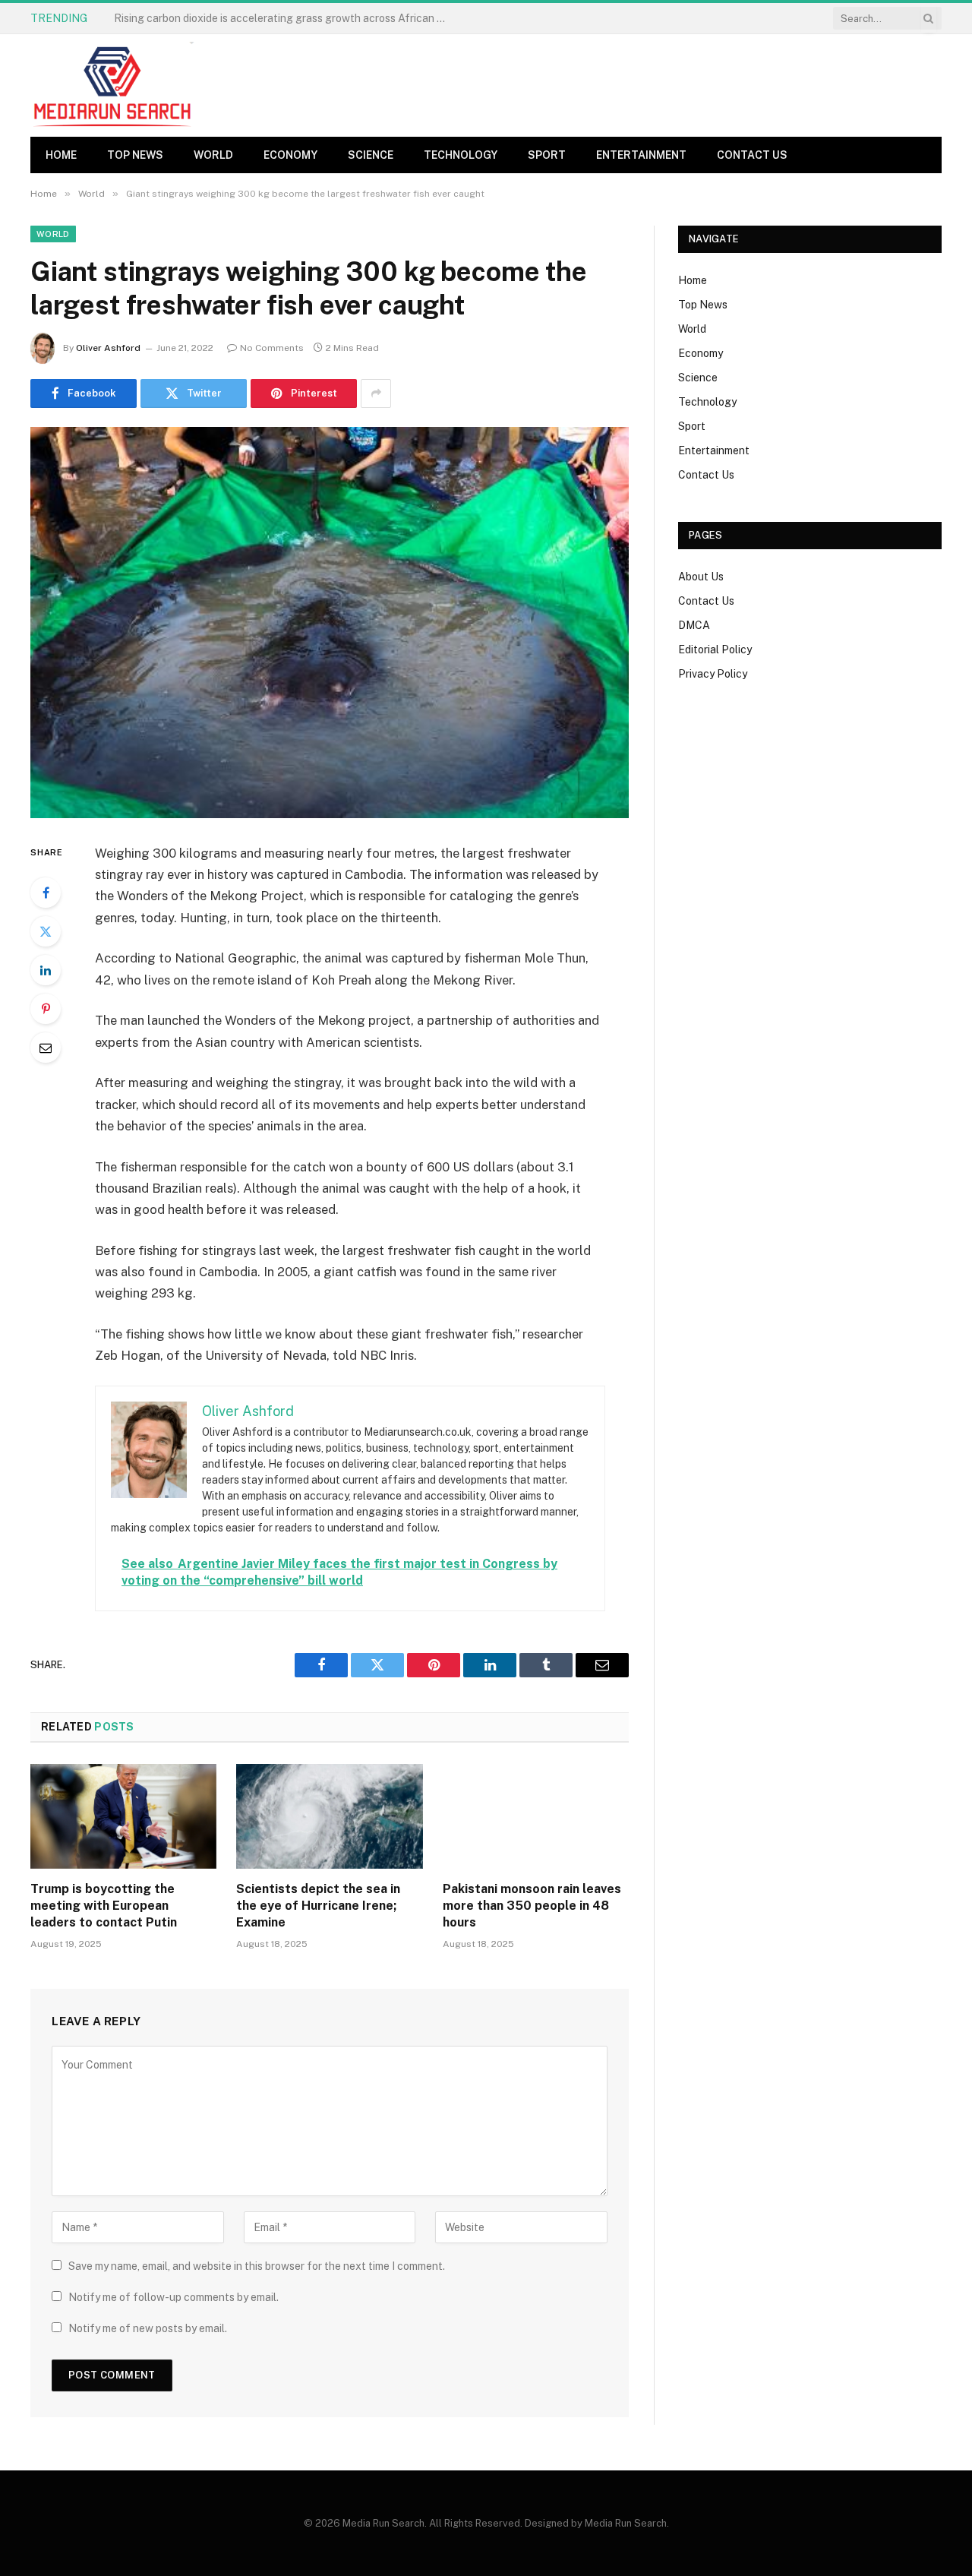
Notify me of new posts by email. (148, 2328)
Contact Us (752, 155)
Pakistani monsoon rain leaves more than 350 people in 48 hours (532, 1906)
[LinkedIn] (46, 970)
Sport (547, 155)
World (213, 155)
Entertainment (641, 155)
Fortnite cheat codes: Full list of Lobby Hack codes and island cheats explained (285, 18)
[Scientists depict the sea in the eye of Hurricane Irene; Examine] (329, 1816)
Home (61, 155)
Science (371, 155)
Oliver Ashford (108, 348)
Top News (135, 155)
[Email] (46, 1048)
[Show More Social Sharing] (376, 394)
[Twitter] (46, 931)
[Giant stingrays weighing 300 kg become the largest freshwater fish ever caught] (330, 623)
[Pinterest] (46, 1009)
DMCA (694, 625)
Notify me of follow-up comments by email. (174, 2297)
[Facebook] (46, 893)
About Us (701, 577)
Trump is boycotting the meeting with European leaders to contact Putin (104, 1906)
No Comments (272, 348)
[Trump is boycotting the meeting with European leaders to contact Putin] (123, 1816)
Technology (461, 155)
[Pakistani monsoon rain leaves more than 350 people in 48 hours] (536, 1816)
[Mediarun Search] (114, 85)
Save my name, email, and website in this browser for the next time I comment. (257, 2266)
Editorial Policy (715, 650)
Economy (290, 155)
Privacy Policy (713, 674)
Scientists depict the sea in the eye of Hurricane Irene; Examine (318, 1906)
